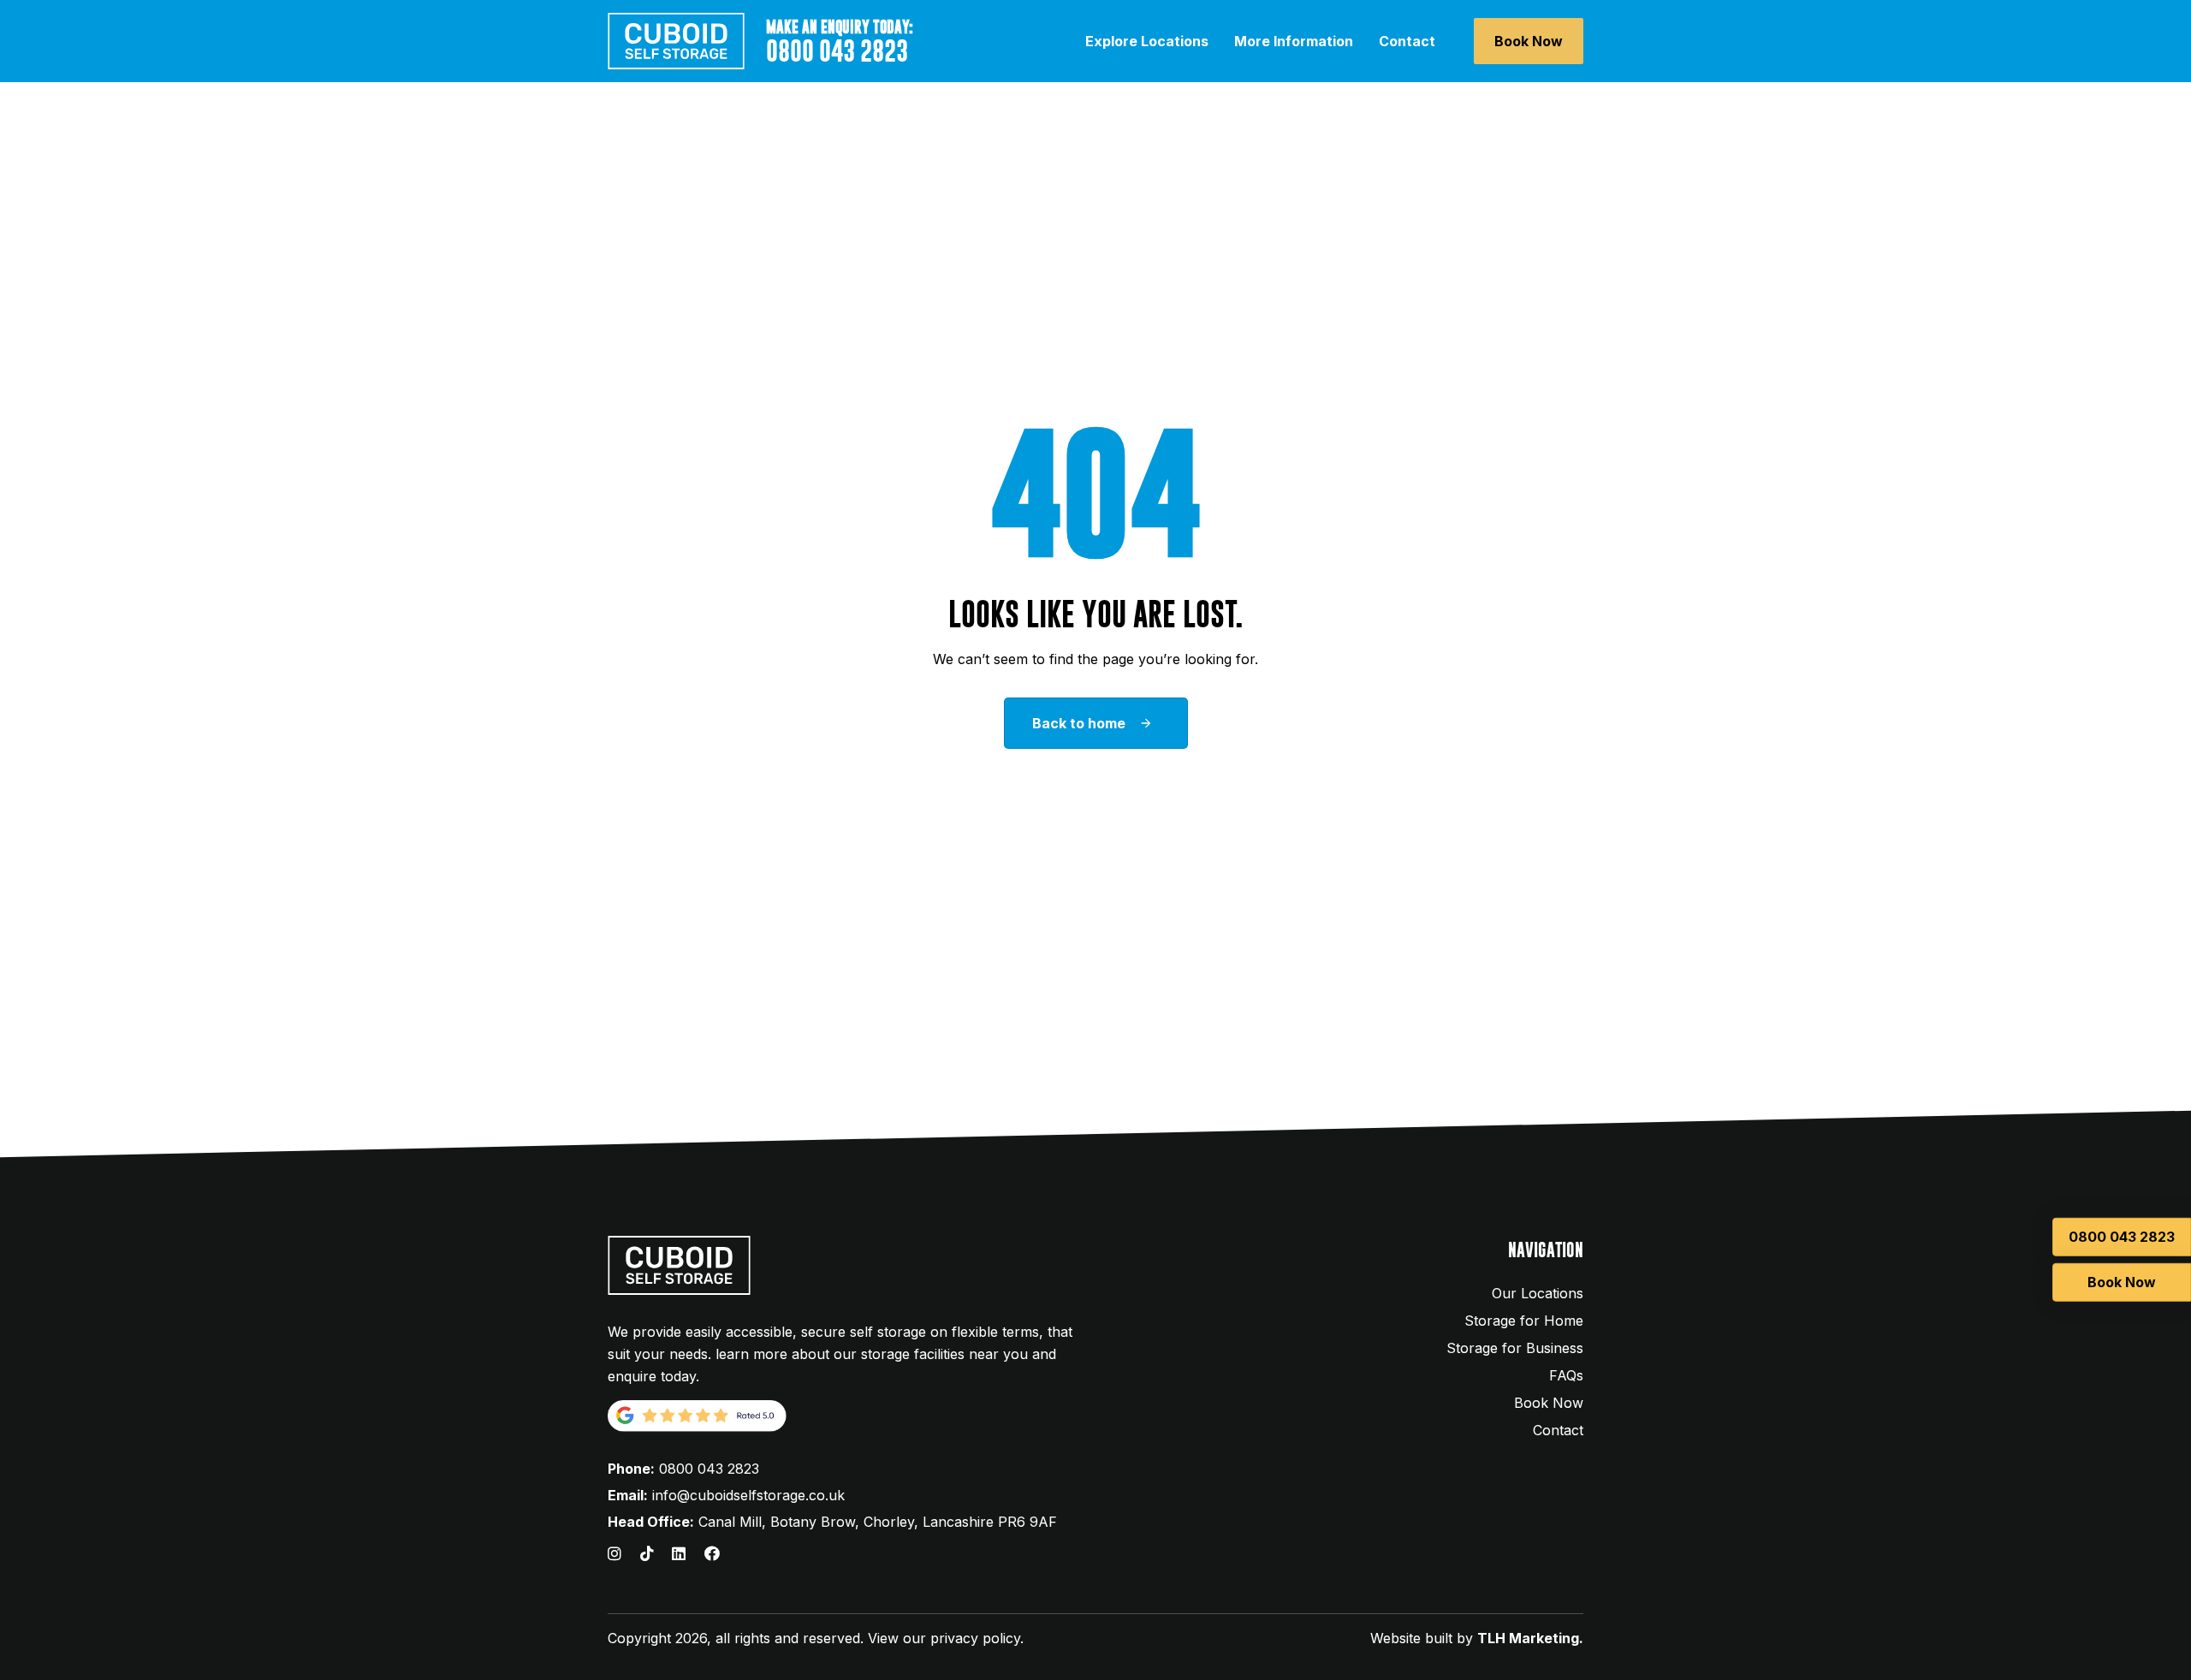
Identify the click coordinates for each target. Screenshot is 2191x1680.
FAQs (1566, 1375)
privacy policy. (977, 1638)
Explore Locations (1147, 41)
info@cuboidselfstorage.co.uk (748, 1495)
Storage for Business (1515, 1348)
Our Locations (1538, 1293)
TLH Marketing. (1530, 1638)
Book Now (1549, 1403)
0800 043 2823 (709, 1469)
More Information (1294, 41)
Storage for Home (1524, 1321)
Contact (1407, 41)
